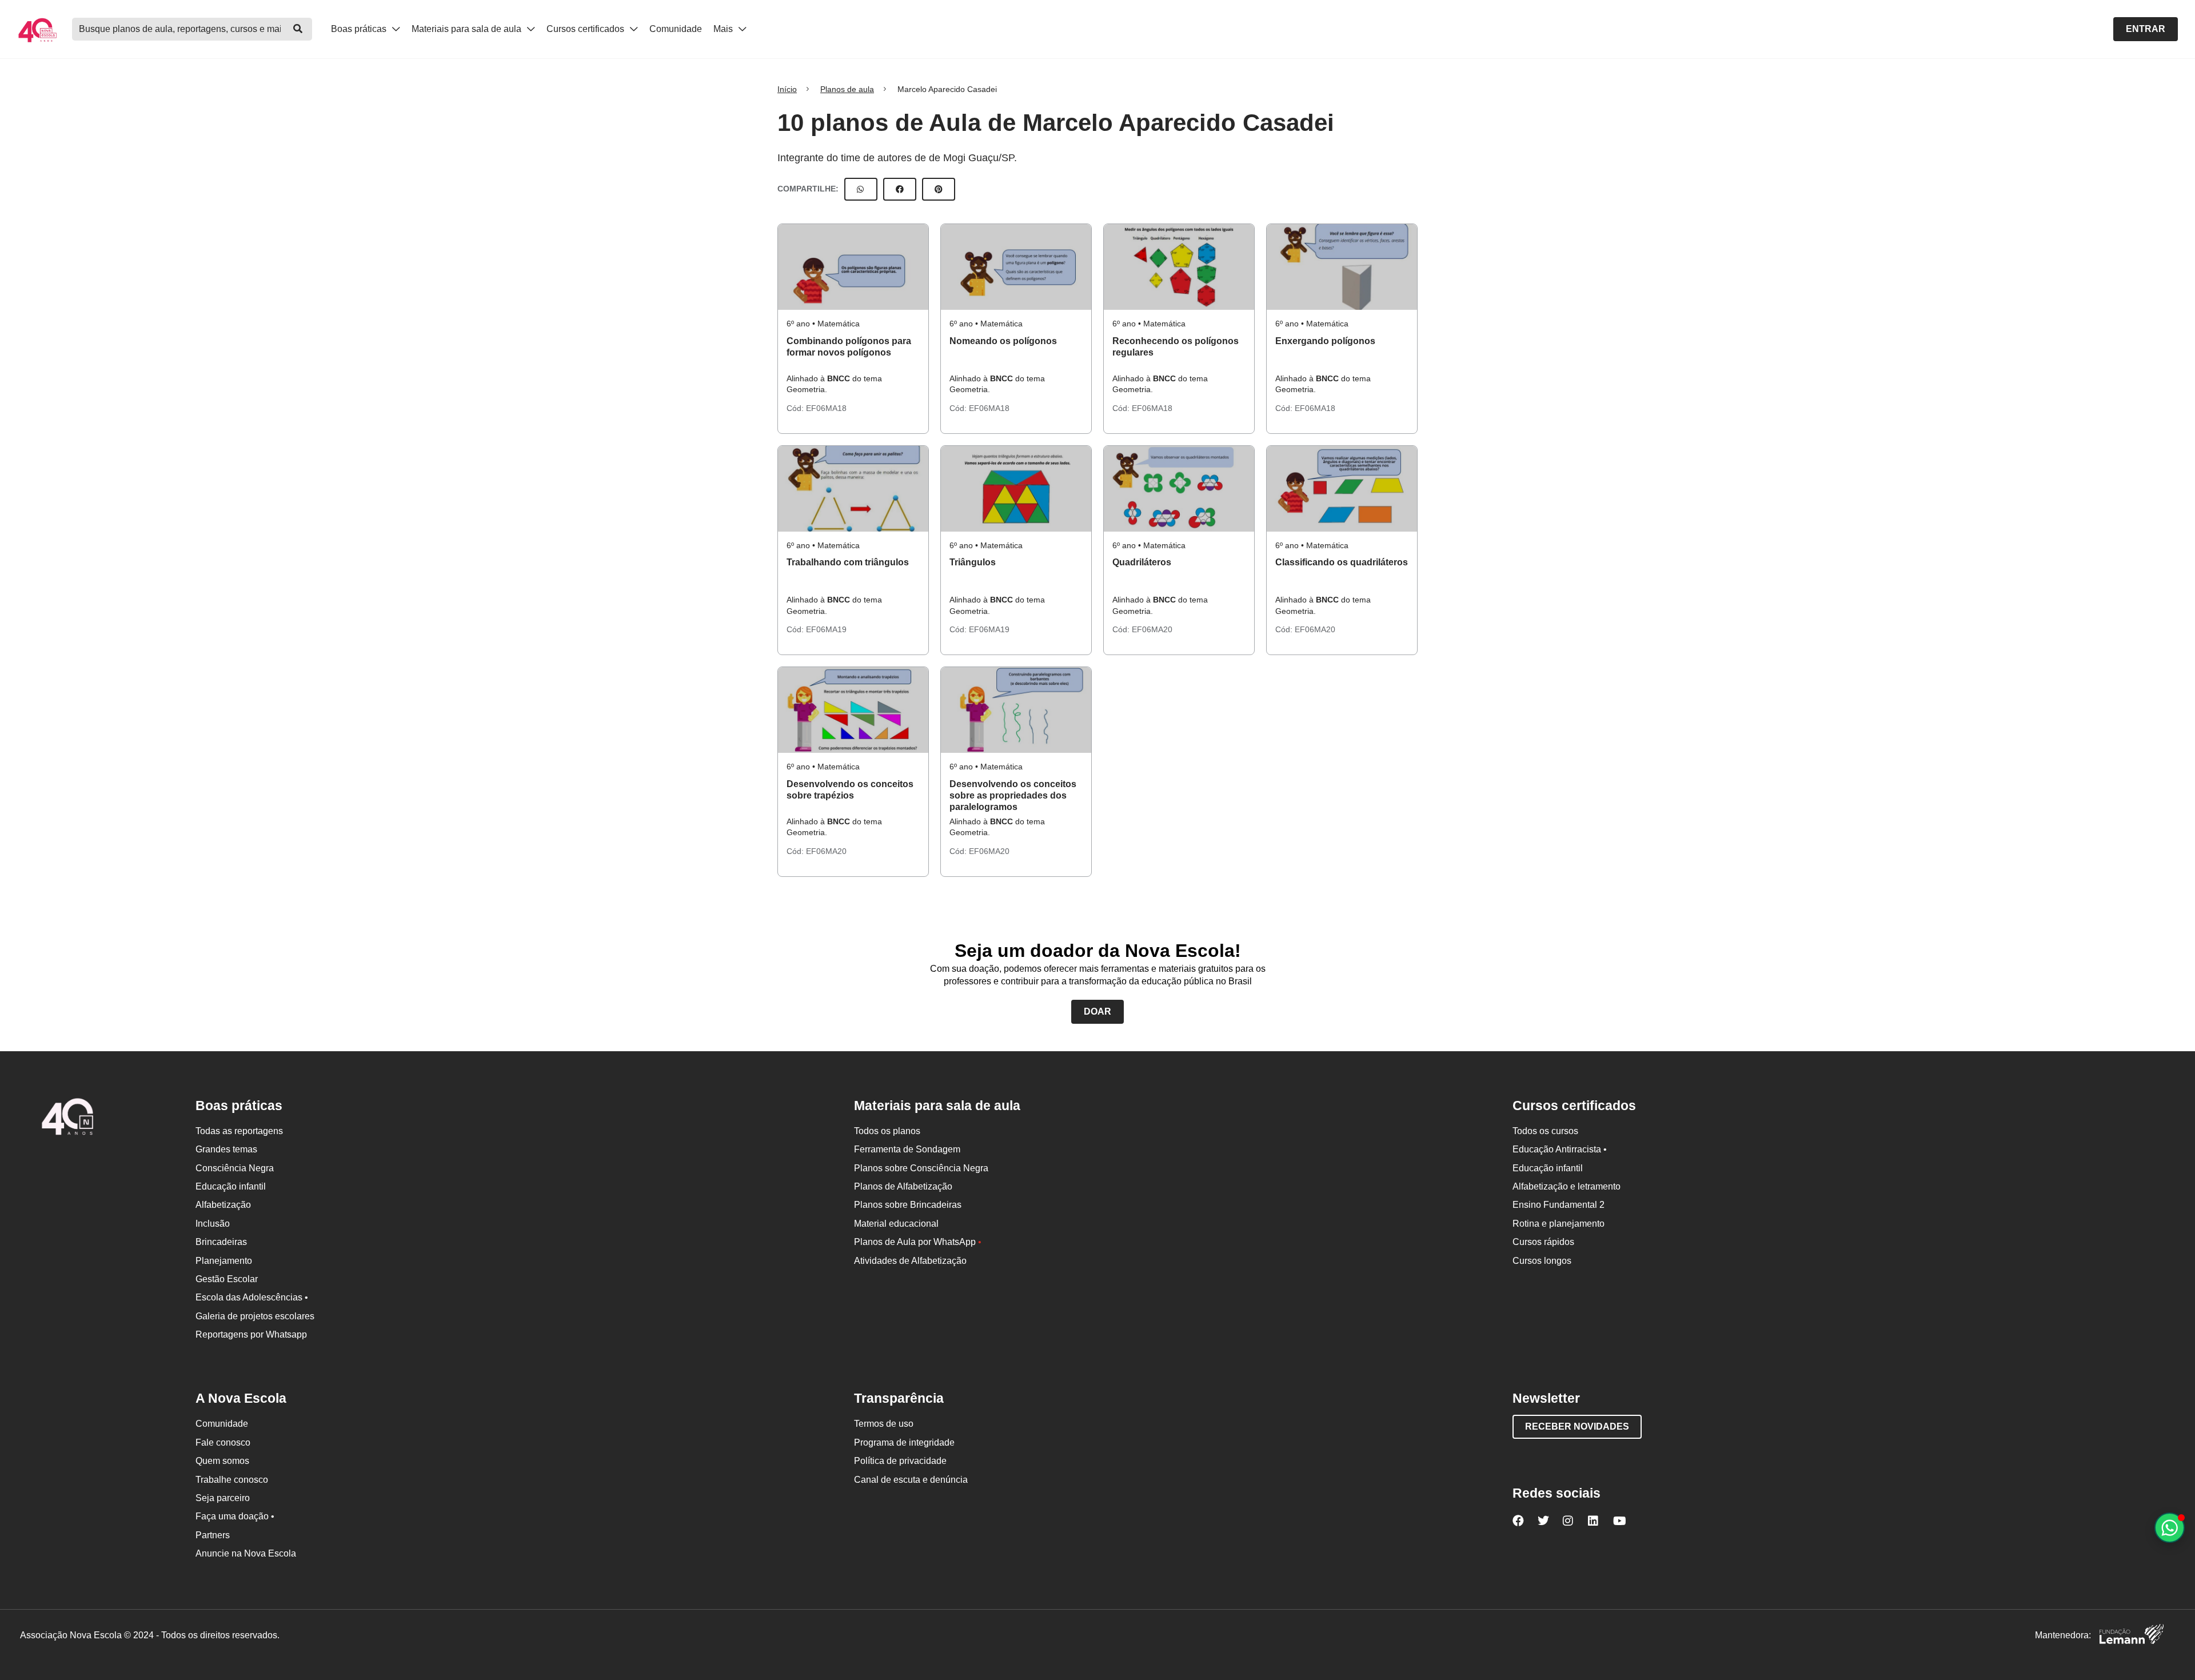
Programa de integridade (904, 1442)
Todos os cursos (1545, 1131)
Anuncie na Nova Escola (246, 1553)
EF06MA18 (826, 408)
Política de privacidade (900, 1461)
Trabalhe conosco (232, 1480)
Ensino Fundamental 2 (1559, 1205)
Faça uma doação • (235, 1516)
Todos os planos (887, 1131)
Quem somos (222, 1461)
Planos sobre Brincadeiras (908, 1205)
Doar (1097, 1011)
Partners (213, 1535)
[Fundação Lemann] (2132, 1636)
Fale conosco (223, 1442)
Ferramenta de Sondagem (907, 1149)
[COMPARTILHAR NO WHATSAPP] (861, 189)
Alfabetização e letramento (1567, 1186)
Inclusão (213, 1224)
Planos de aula (847, 89)
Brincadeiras (221, 1242)
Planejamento (224, 1261)
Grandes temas (226, 1149)
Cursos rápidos (1543, 1242)
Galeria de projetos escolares (255, 1316)
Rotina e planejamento (1559, 1224)
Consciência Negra (235, 1168)
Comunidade (676, 29)
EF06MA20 (1152, 629)
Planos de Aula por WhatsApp (918, 1242)
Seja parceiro (223, 1498)
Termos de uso (884, 1424)
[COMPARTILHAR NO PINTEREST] (939, 189)
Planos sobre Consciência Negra (921, 1168)
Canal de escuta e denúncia (911, 1480)
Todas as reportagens (239, 1131)
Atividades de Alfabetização (910, 1261)
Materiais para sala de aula (468, 29)
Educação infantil (231, 1186)
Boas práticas (360, 29)
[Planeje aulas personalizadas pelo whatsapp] (2170, 1528)
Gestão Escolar (227, 1279)
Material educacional (896, 1224)
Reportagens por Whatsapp (251, 1334)
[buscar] (298, 29)
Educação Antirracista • (1560, 1149)
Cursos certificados (586, 29)
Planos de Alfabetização (903, 1186)
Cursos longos (1542, 1261)
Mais (724, 29)
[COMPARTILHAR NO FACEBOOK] (900, 189)
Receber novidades (1577, 1426)
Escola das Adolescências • (252, 1297)
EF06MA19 (826, 629)
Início (787, 89)
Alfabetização (223, 1205)
